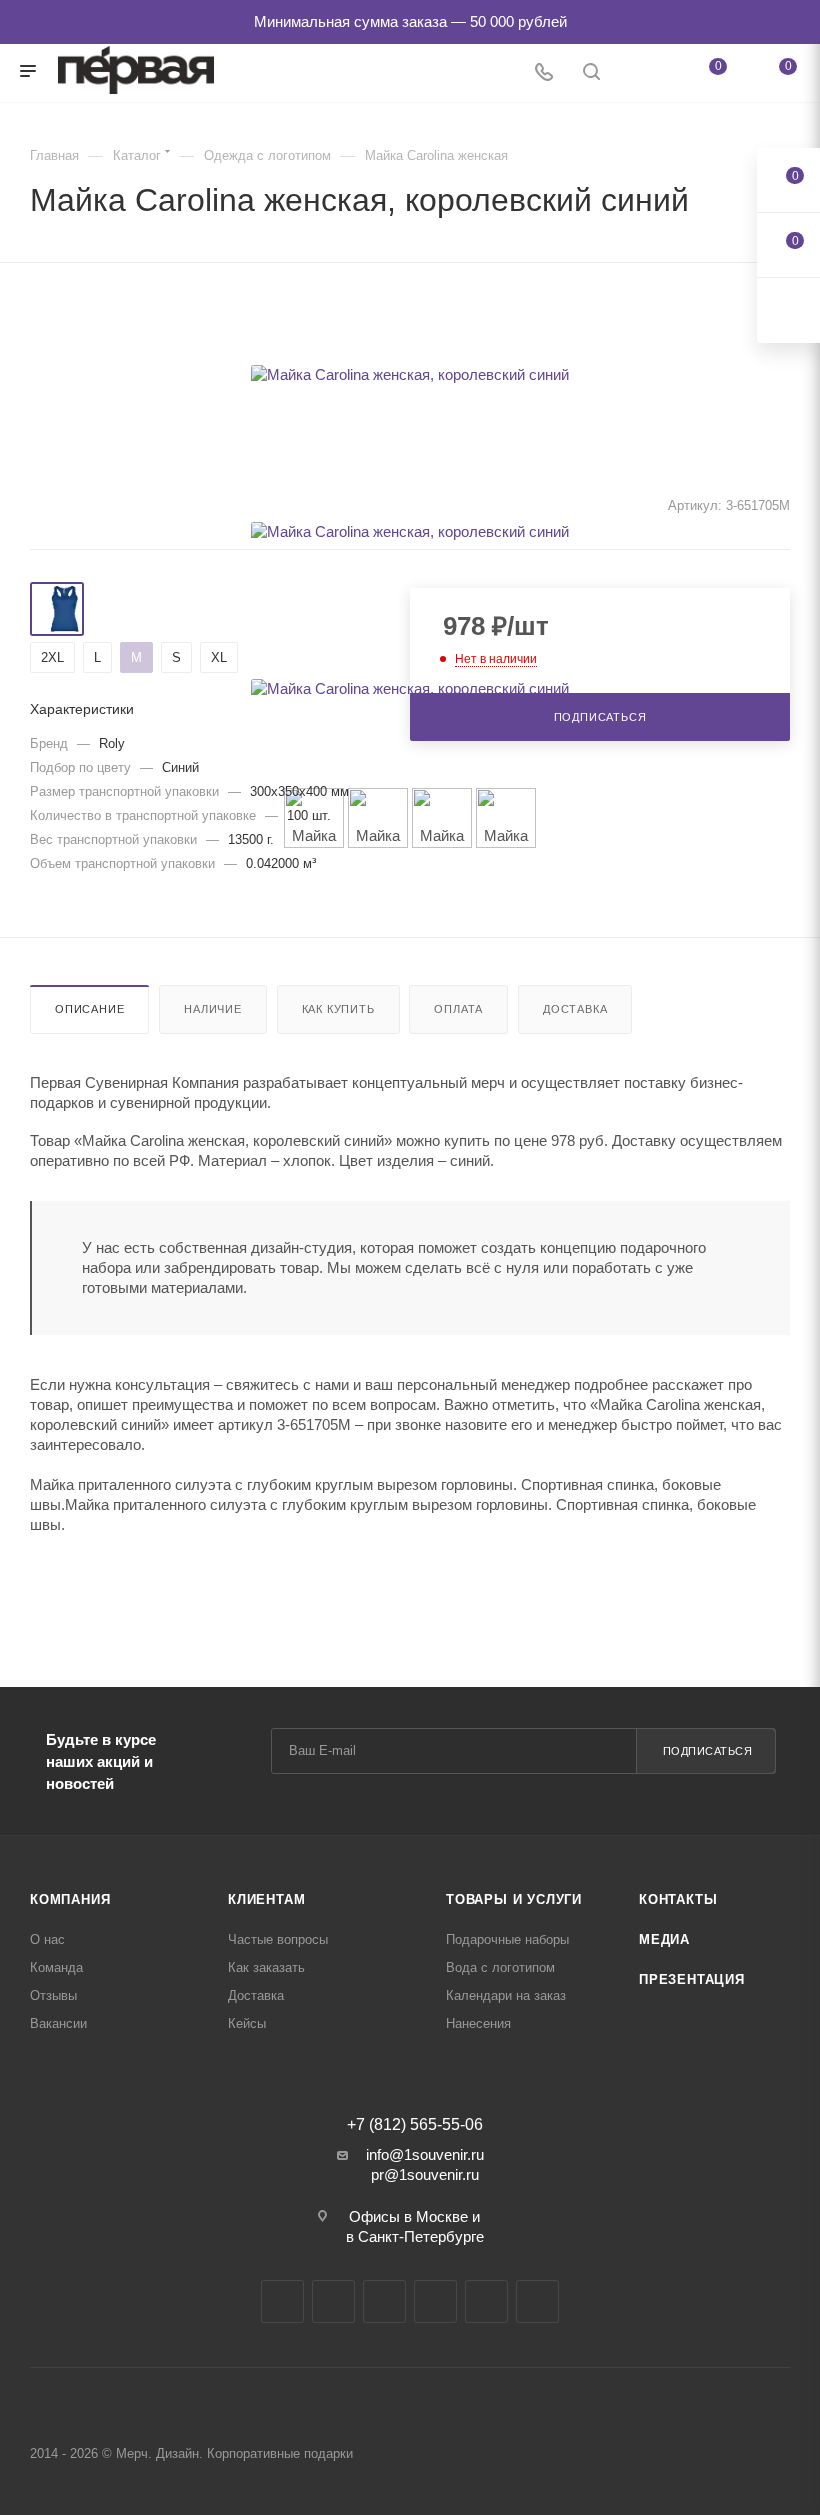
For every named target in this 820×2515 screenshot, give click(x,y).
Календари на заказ (506, 1995)
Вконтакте (282, 2301)
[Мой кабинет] (639, 73)
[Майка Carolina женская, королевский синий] (410, 374)
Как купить (338, 1009)
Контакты (678, 1899)
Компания (70, 1899)
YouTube (384, 2301)
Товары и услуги (514, 1899)
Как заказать (266, 1967)
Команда (56, 1967)
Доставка (575, 1009)
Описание (89, 1009)
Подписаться (708, 1751)
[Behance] (435, 2301)
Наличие (213, 1009)
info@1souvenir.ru (425, 2154)
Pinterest (537, 2301)
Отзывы (53, 1995)
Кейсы (247, 2023)
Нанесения (478, 2023)
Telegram (333, 2301)
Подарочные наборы (507, 1939)
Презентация (692, 1979)
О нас (47, 1939)
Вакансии (58, 2023)
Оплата (458, 1009)
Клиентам (266, 1899)
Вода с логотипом (500, 1967)
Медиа (664, 1939)
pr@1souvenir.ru (425, 2174)
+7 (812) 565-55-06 (415, 2125)
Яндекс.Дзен (486, 2301)
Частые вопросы (278, 1939)
